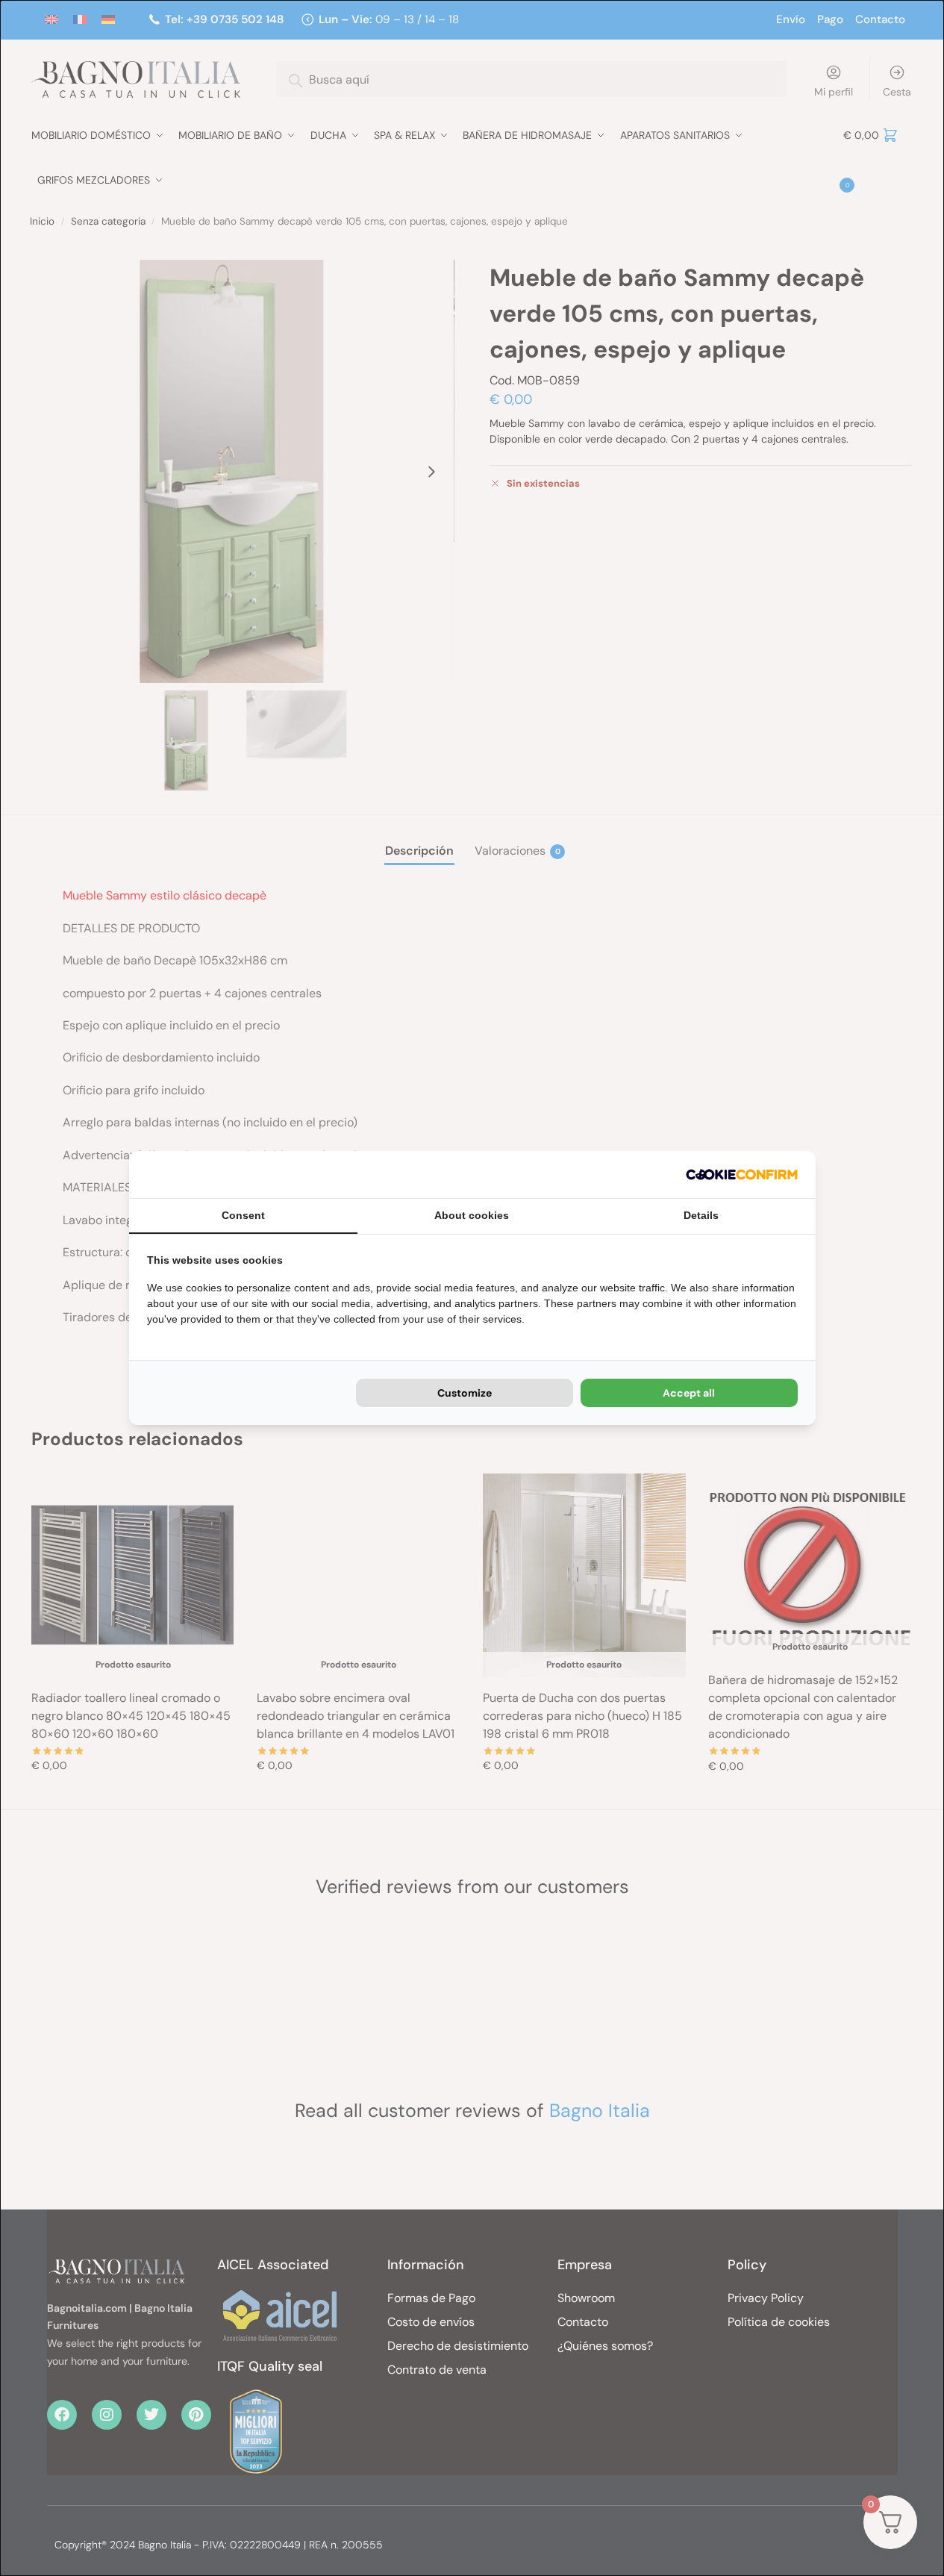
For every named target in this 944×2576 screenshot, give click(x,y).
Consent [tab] (243, 1215)
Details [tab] (701, 1215)
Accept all (689, 1393)
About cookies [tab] (472, 1215)
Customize (465, 1393)
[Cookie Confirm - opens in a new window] (742, 1175)
